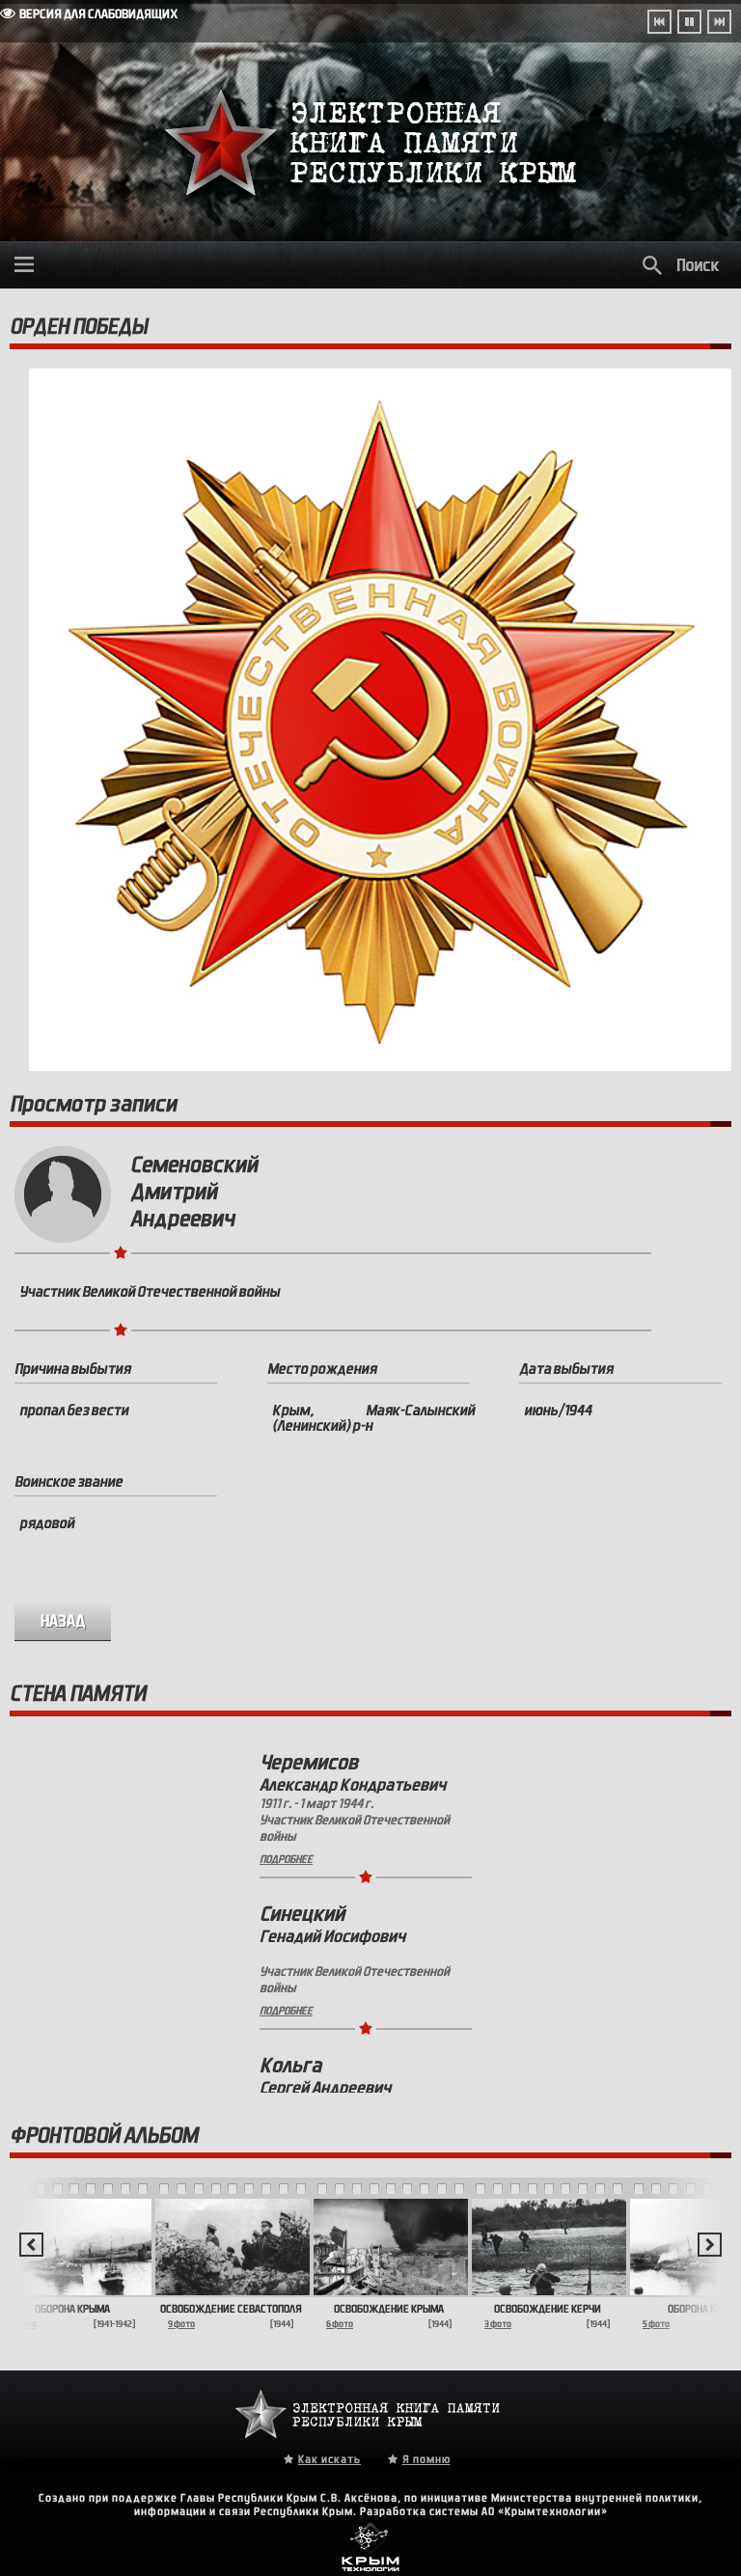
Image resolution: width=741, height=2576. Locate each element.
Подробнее (286, 1859)
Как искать (329, 2459)
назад (63, 1621)
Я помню (426, 2459)
